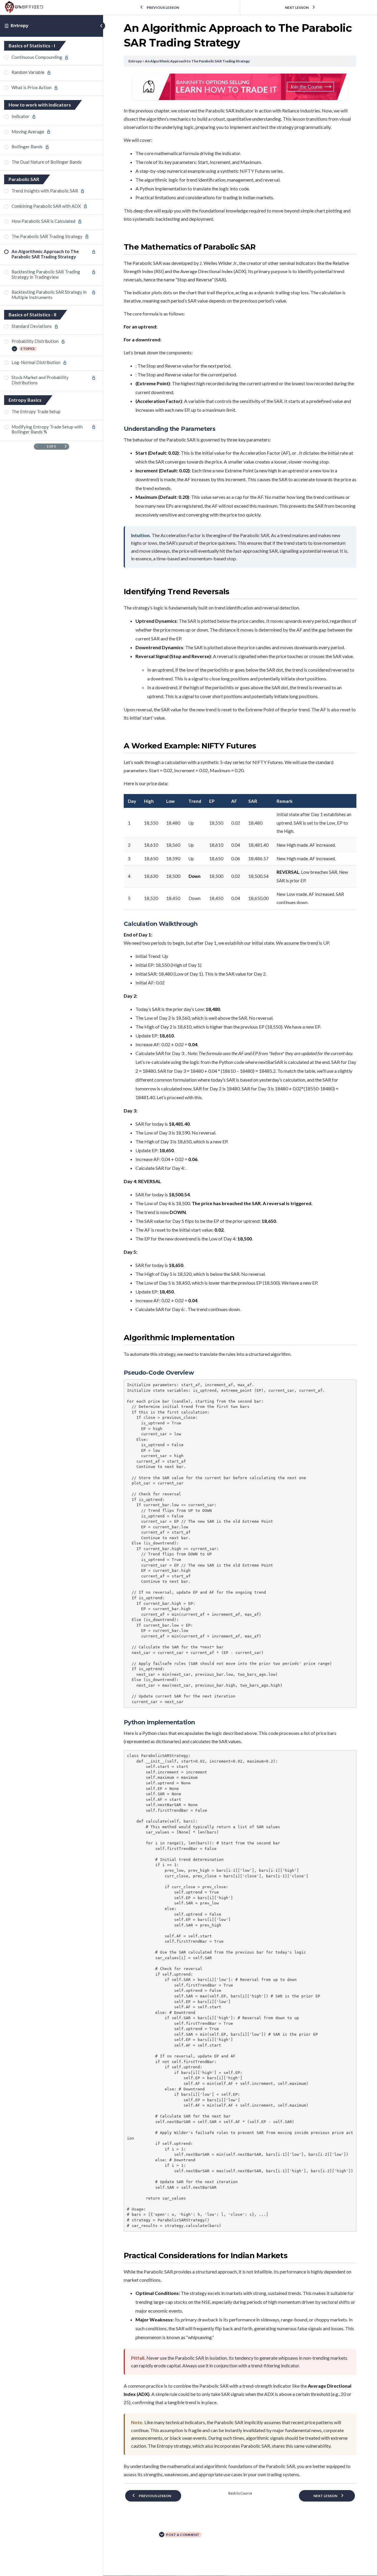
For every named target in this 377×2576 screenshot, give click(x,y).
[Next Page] (66, 447)
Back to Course (240, 2493)
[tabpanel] (240, 1276)
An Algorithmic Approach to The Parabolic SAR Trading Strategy (197, 61)
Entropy (19, 26)
